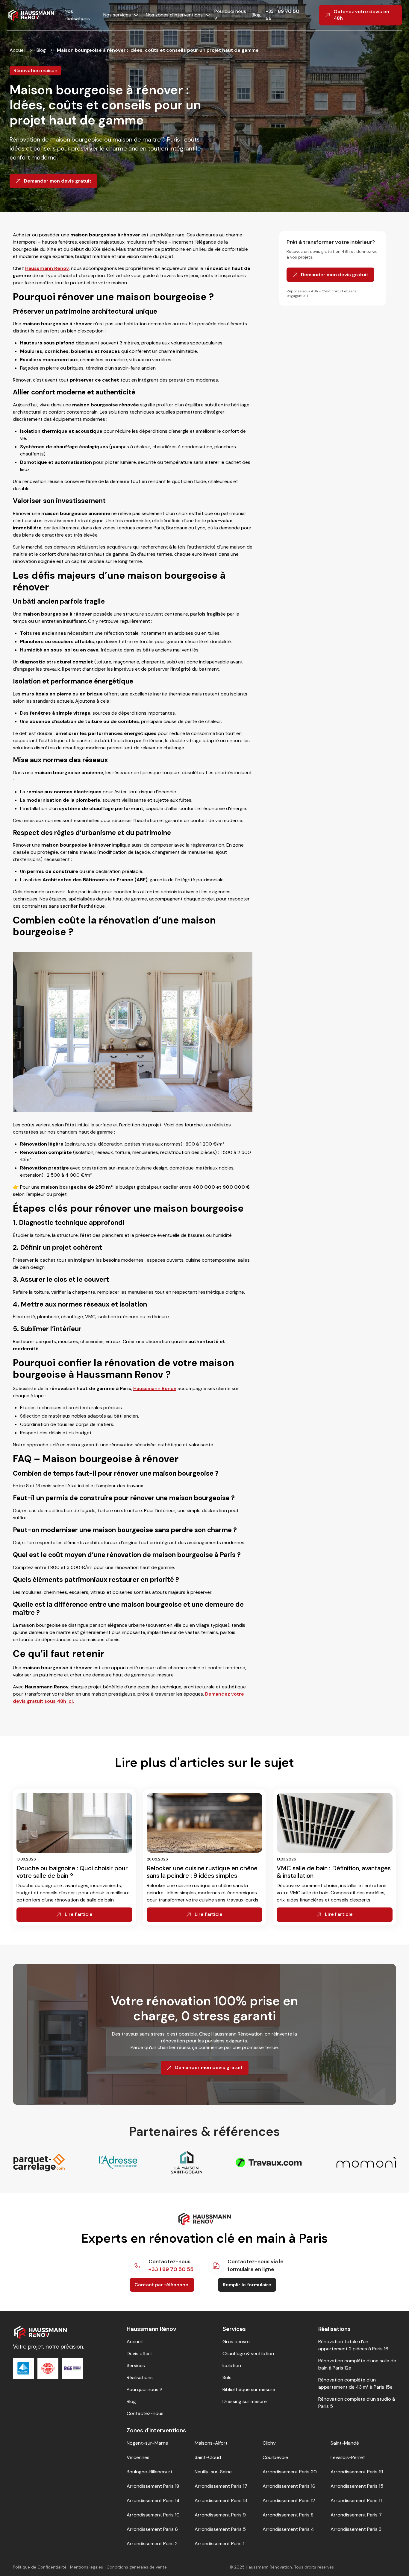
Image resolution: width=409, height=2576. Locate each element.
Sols (227, 2377)
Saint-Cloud (208, 2457)
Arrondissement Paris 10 (153, 2515)
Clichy (269, 2443)
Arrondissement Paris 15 (357, 2486)
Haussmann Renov (155, 1388)
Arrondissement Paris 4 (288, 2529)
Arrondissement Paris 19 (357, 2472)
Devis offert (139, 2354)
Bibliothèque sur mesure (249, 2389)
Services (136, 2365)
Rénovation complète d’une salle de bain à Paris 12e (357, 2364)
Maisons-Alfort (211, 2443)
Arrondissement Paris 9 (220, 2515)
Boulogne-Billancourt (150, 2472)
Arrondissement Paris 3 (356, 2529)
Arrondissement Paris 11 (356, 2500)
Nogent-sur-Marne (147, 2443)
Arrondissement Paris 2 (152, 2544)
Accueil (18, 50)
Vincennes (138, 2457)
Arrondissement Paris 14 (153, 2500)
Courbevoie (275, 2457)
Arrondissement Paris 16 (289, 2486)
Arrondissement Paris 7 (356, 2515)
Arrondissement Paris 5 (220, 2529)
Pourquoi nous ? (230, 15)
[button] (119, 15)
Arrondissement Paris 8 (288, 2515)
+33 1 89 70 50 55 (282, 15)
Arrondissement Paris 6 (152, 2529)
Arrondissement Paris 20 (290, 2472)
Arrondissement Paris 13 (221, 2500)
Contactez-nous (145, 2413)
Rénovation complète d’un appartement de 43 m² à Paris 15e (355, 2383)
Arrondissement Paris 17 (221, 2486)
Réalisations (140, 2377)
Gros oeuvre (236, 2342)
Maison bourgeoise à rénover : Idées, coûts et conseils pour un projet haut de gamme (158, 50)
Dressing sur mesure (245, 2401)
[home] (31, 15)
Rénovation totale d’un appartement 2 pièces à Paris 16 (353, 2345)
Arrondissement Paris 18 (153, 2486)
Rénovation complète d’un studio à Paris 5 (357, 2403)
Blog (256, 15)
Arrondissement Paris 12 (289, 2500)
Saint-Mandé (345, 2443)
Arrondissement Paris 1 (219, 2544)
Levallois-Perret (348, 2457)
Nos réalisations (77, 15)
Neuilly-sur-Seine (213, 2472)
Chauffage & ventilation (248, 2354)
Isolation (232, 2365)
